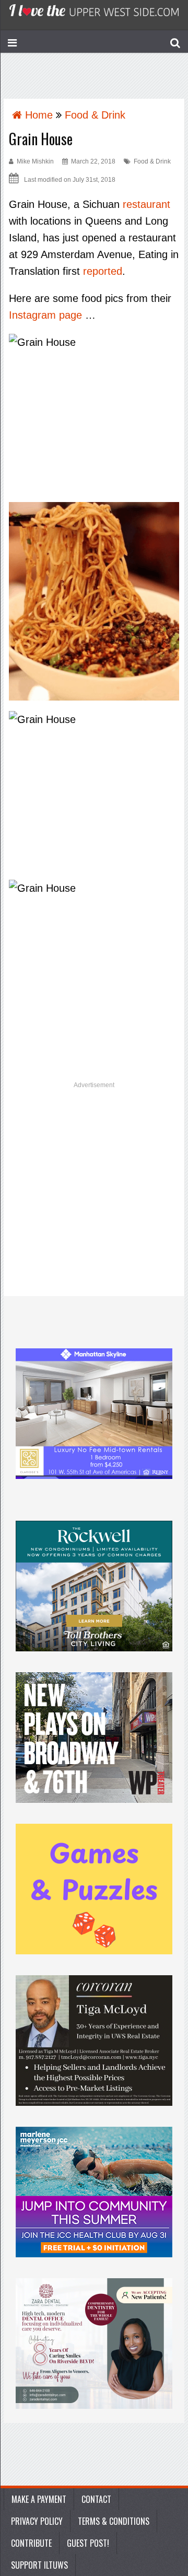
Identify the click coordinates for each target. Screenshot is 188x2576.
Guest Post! (88, 2543)
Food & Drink (152, 161)
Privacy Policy (37, 2521)
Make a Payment (39, 2499)
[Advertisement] (94, 1193)
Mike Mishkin (35, 161)
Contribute (31, 2543)
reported (103, 271)
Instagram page (45, 315)
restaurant (146, 204)
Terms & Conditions (114, 2521)
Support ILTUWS (39, 2565)
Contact (96, 2499)
